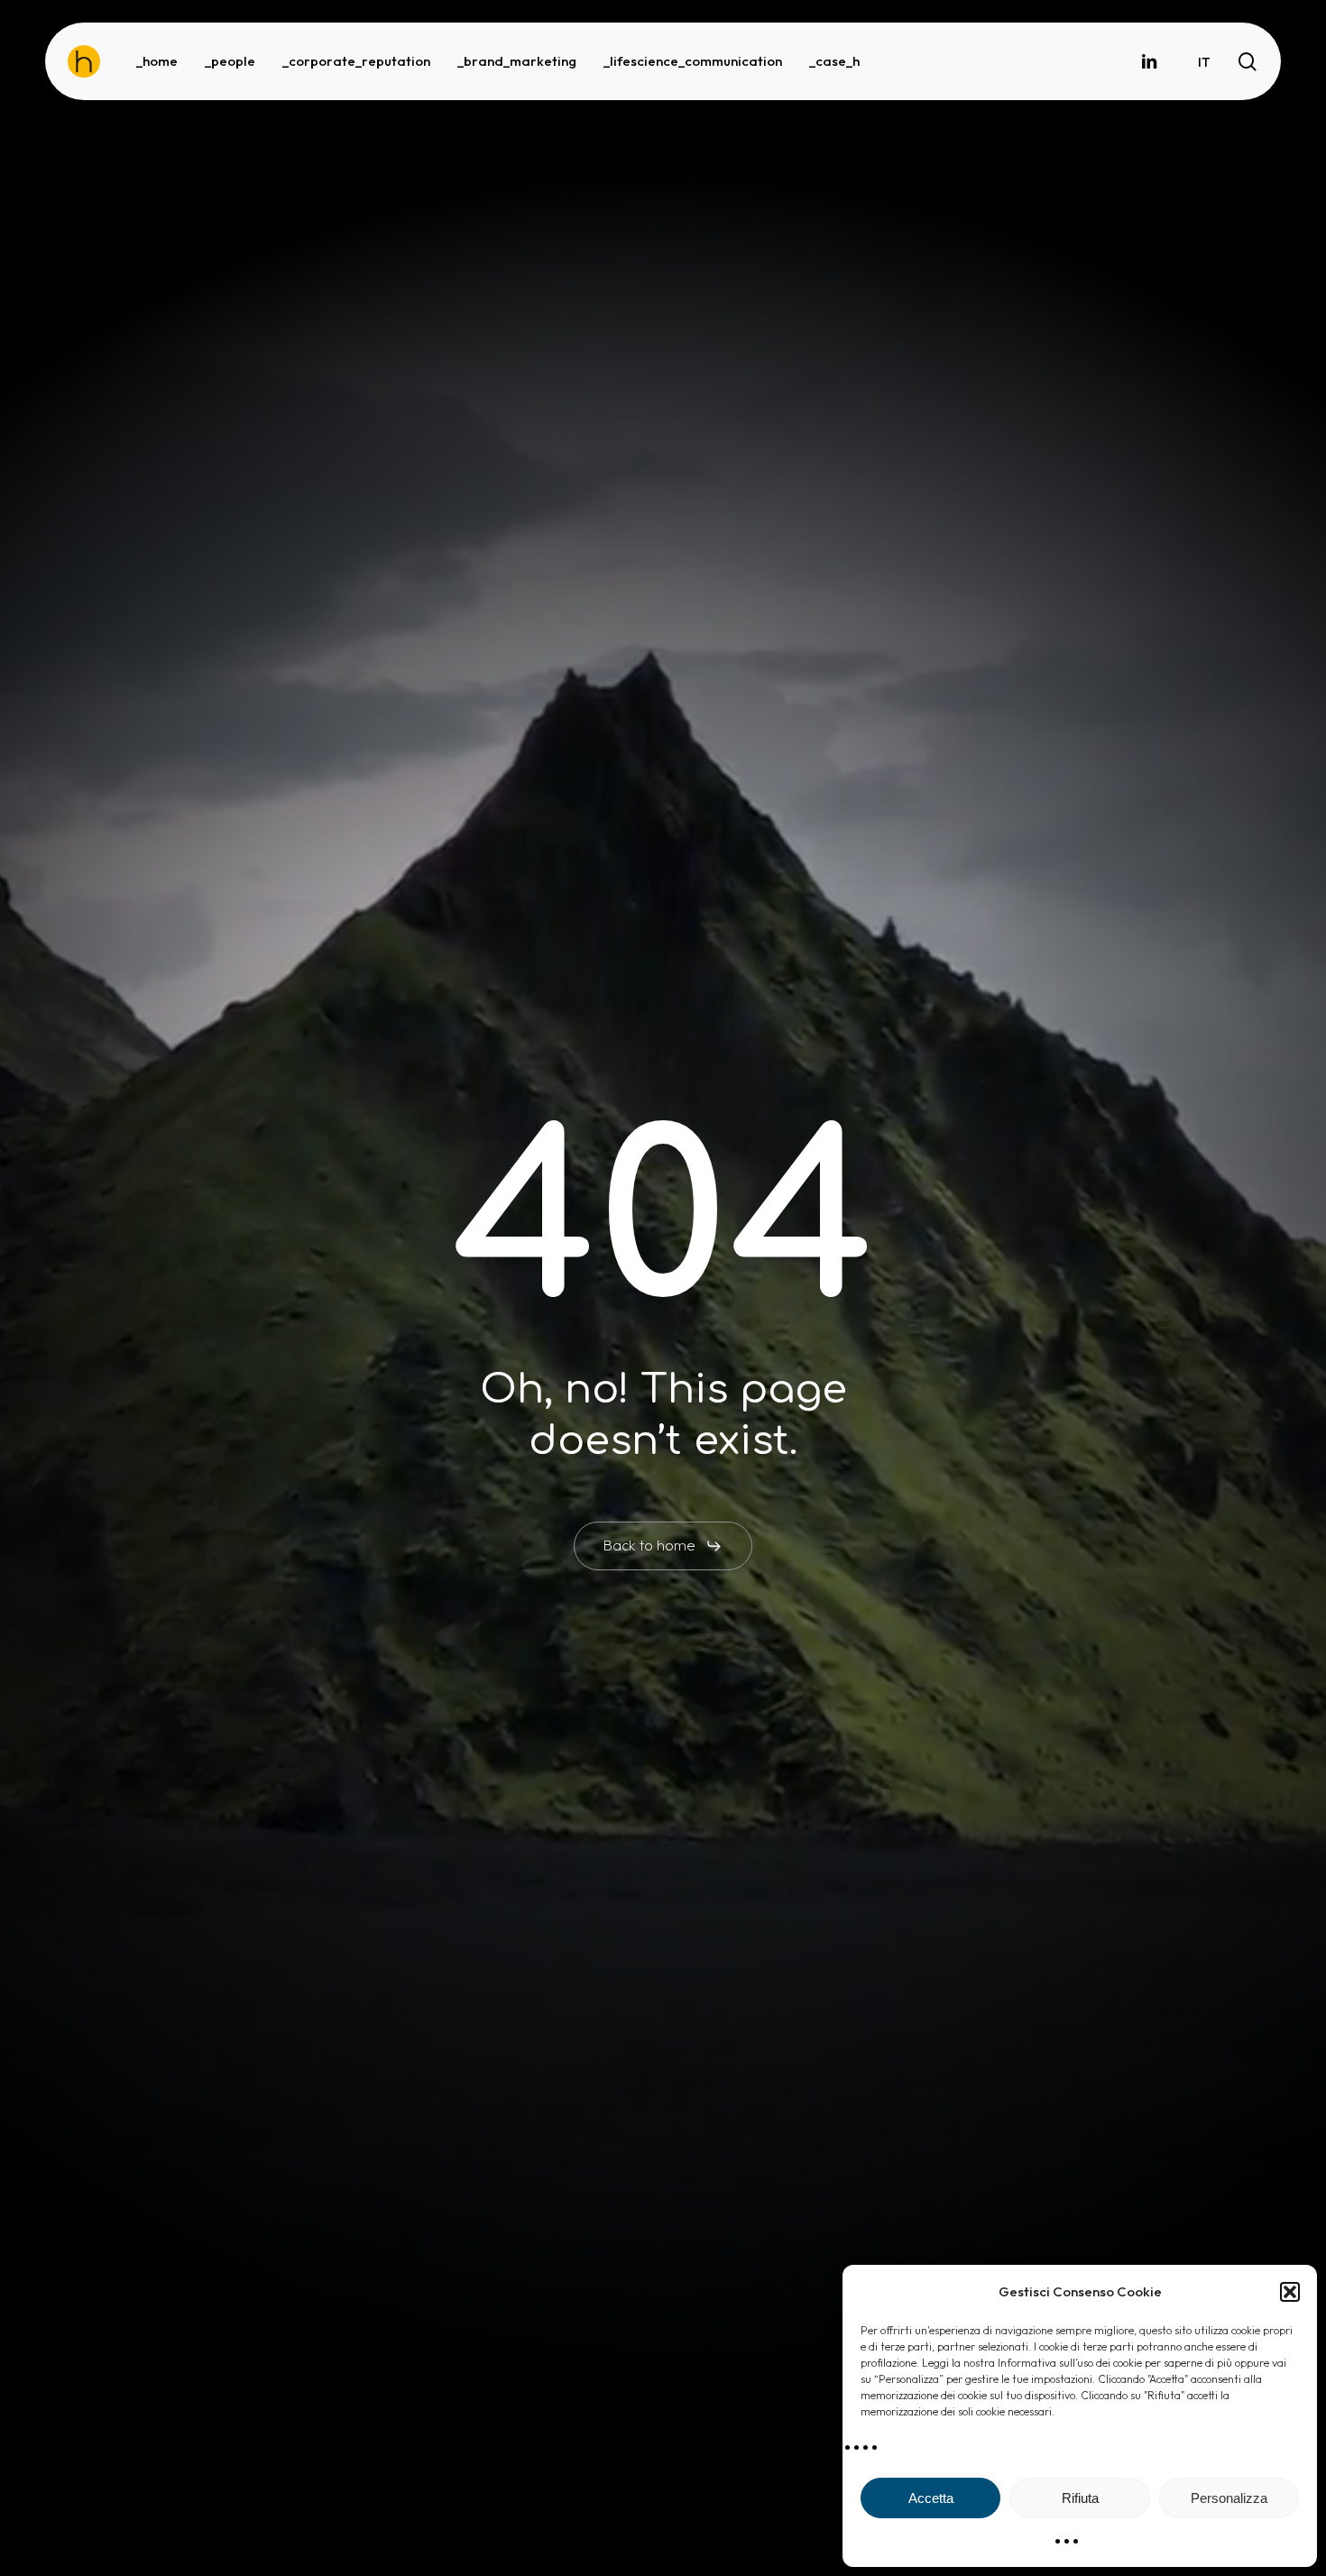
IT (1204, 62)
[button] (1290, 2292)
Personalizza (1229, 2498)
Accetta (931, 2498)
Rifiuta (1080, 2498)
